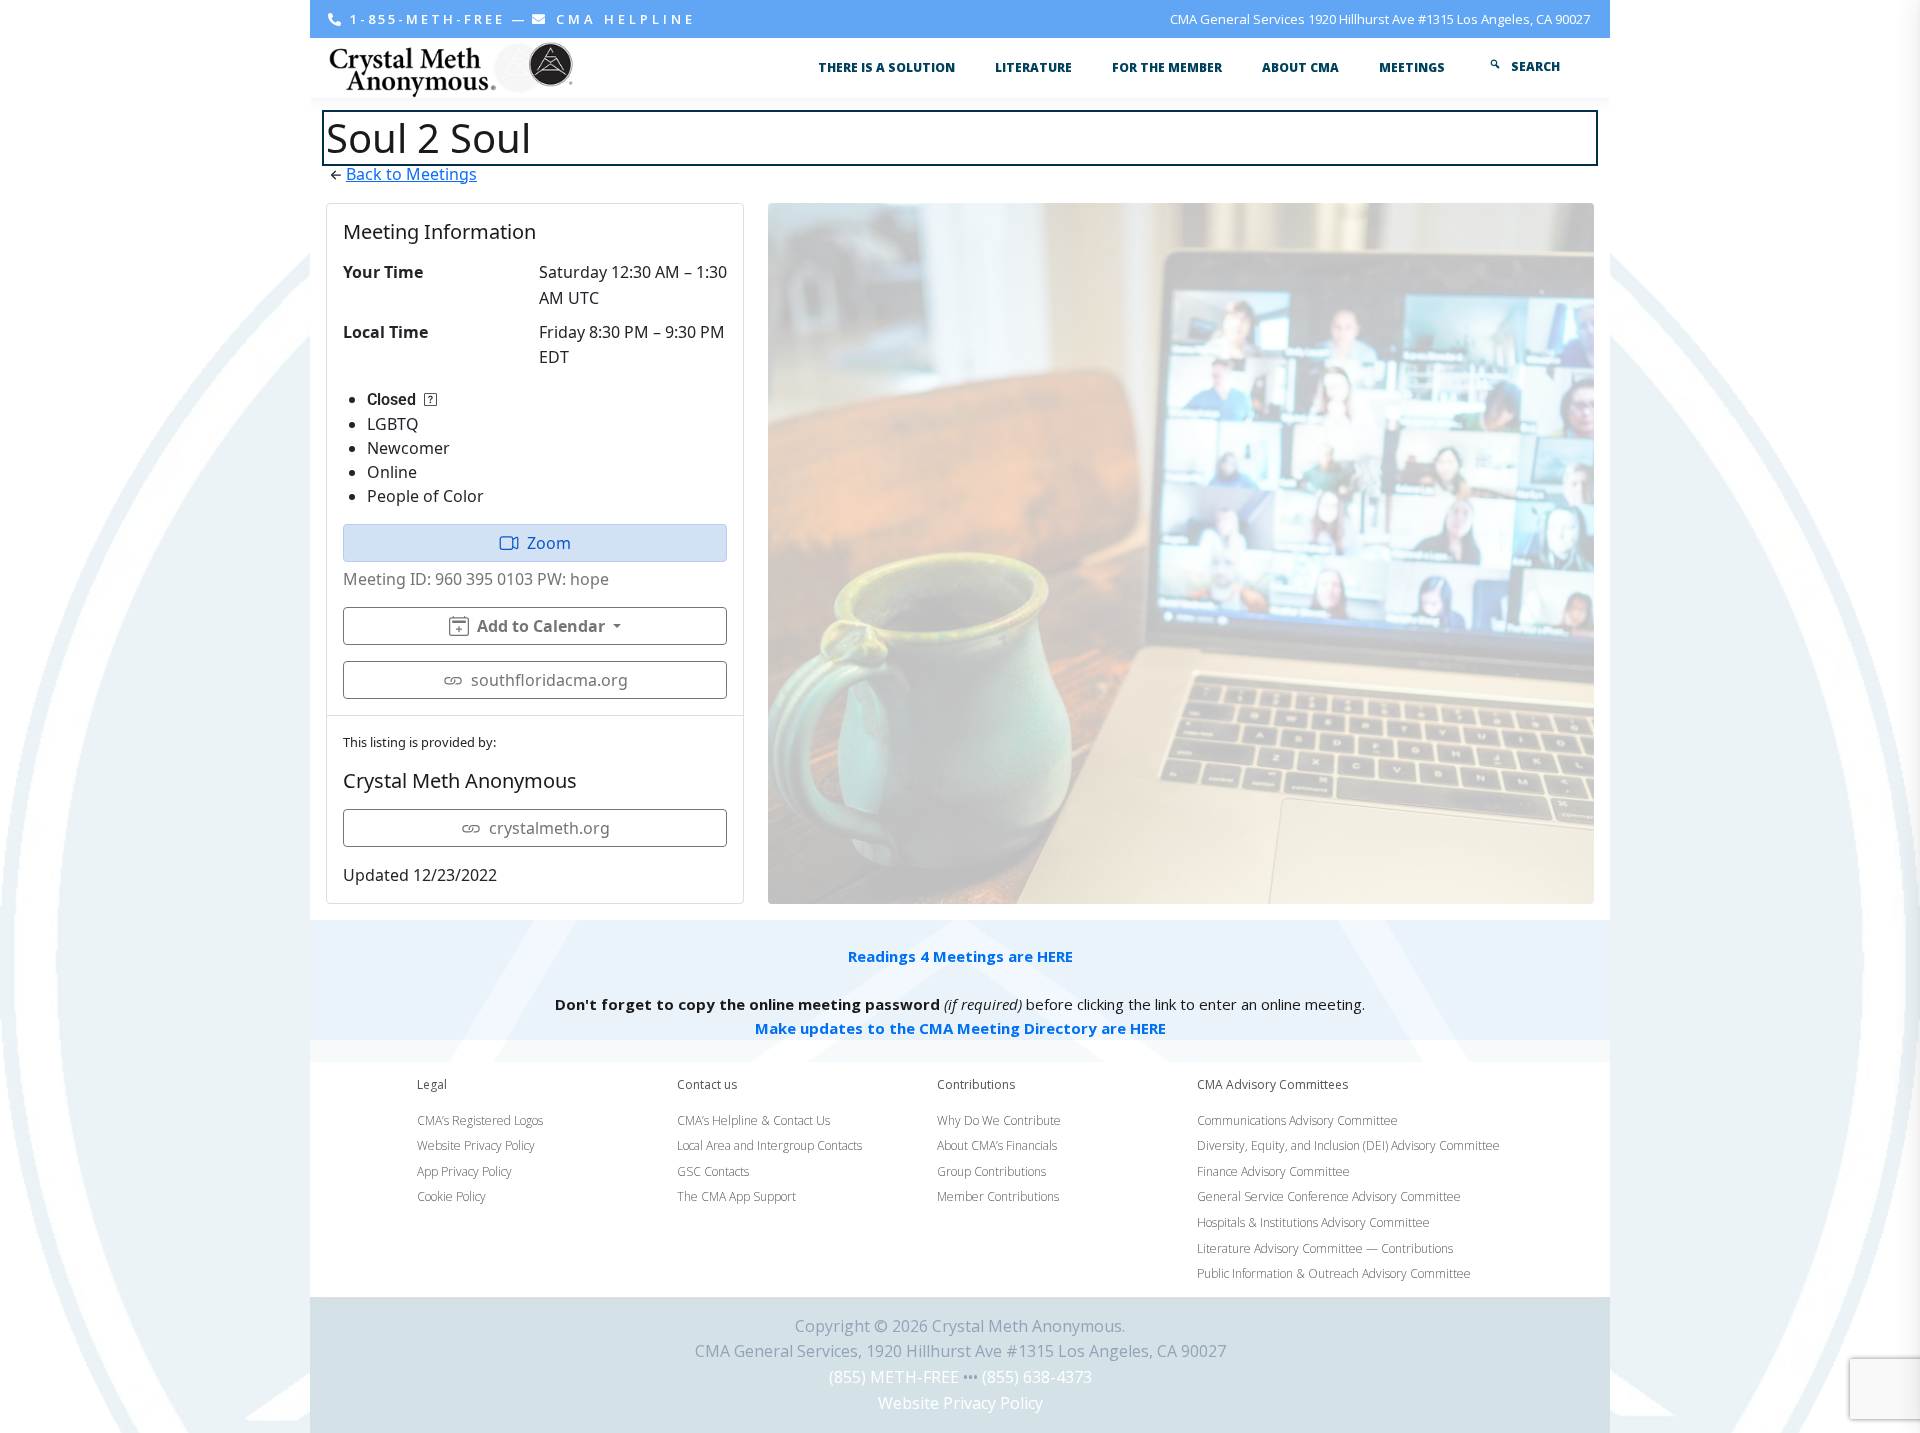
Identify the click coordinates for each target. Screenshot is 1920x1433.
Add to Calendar (541, 626)
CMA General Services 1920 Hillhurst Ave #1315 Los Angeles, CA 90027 (1380, 19)
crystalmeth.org (549, 828)
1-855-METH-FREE (427, 19)
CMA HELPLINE (622, 19)
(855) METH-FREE (894, 1377)
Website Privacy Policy (960, 1403)
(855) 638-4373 (1037, 1377)
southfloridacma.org (549, 680)
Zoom (549, 543)
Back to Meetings (411, 174)
